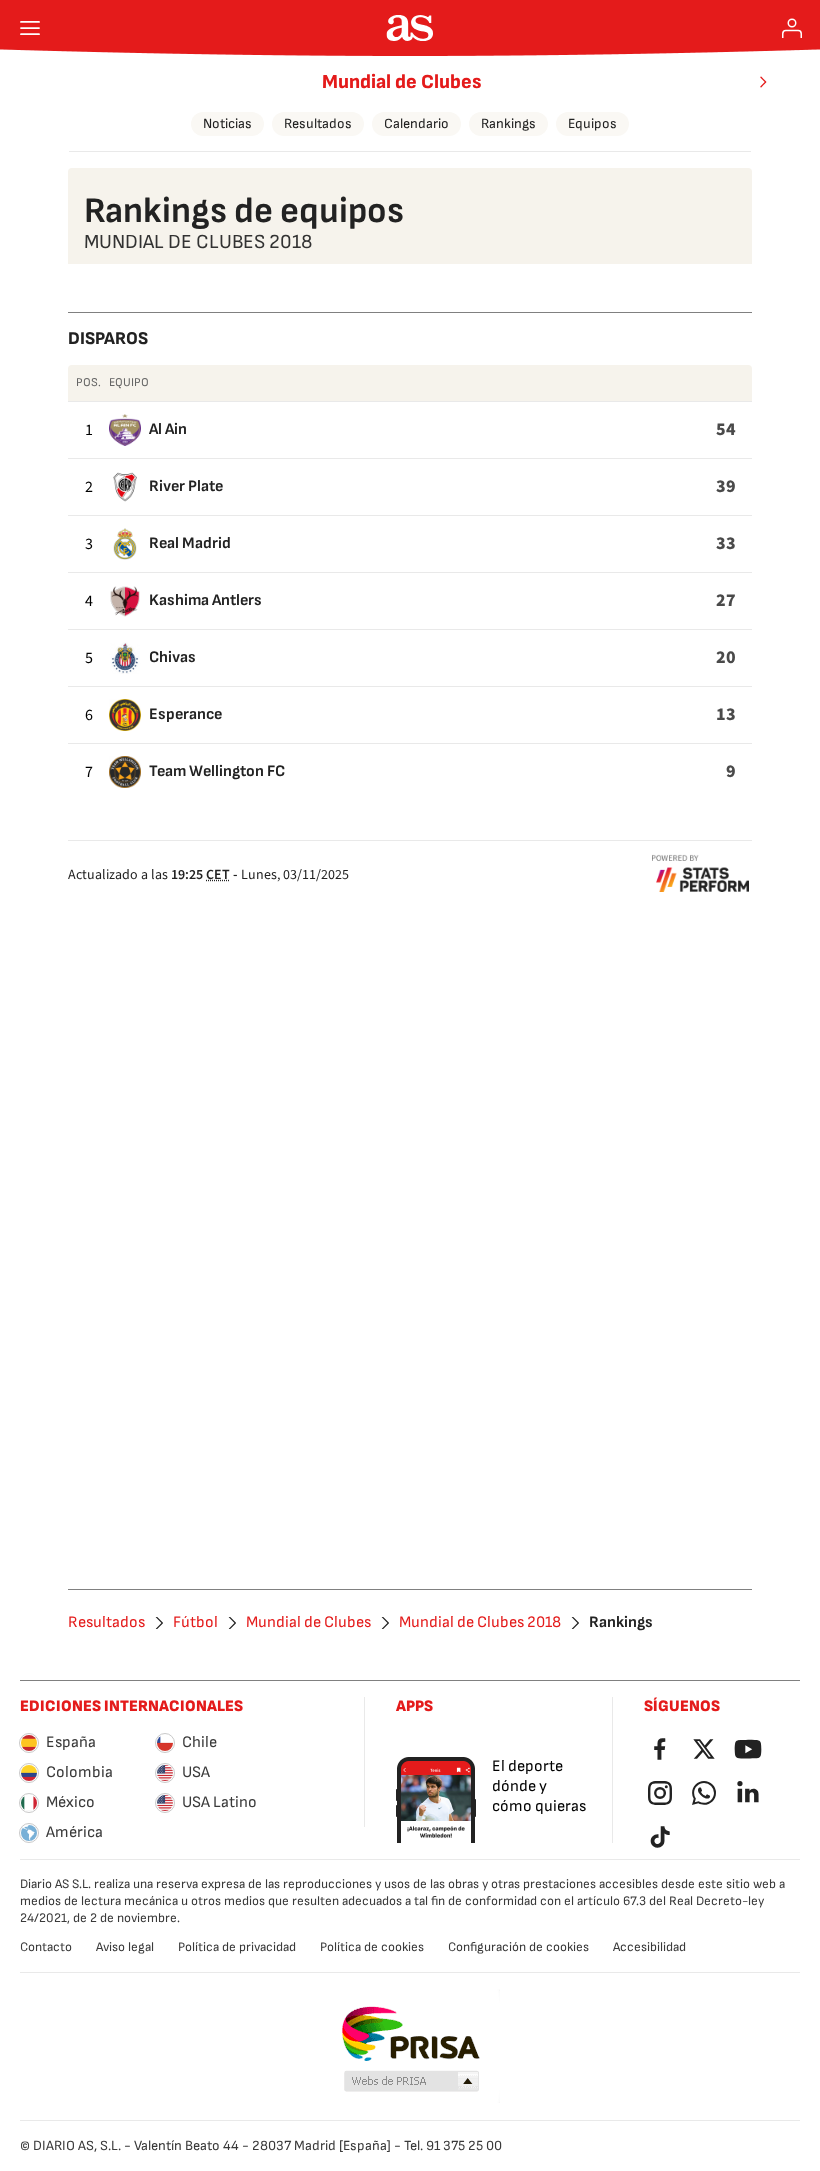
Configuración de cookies (518, 1947)
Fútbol (195, 1623)
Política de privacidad (237, 1947)
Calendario (416, 123)
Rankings (508, 123)
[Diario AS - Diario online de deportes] (410, 28)
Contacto (46, 1947)
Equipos (592, 123)
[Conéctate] (792, 28)
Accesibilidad (649, 1947)
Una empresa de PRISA (410, 2034)
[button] (412, 2082)
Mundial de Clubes (402, 82)
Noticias (227, 123)
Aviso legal (125, 1947)
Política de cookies (372, 1947)
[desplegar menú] (30, 28)
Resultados (318, 123)
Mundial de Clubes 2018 (480, 1623)
